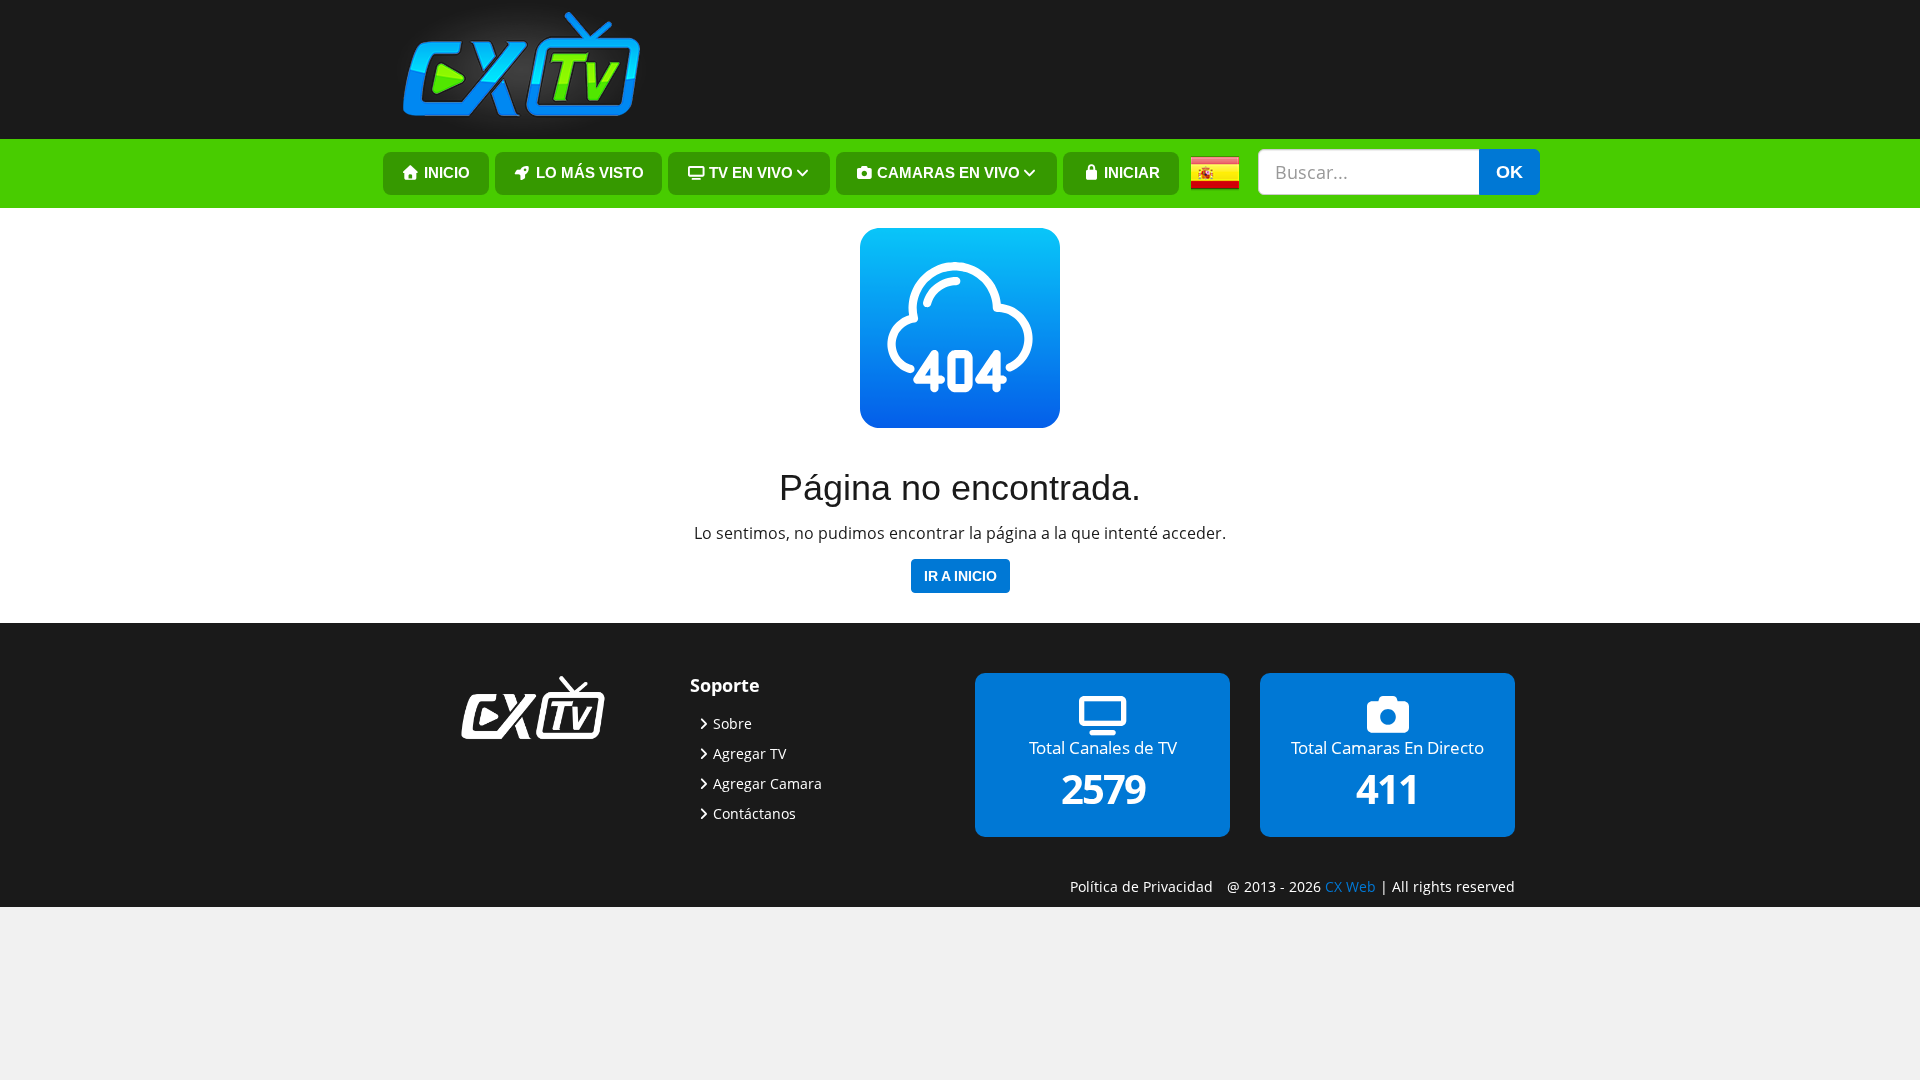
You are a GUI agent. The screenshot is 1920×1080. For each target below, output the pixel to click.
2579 (1103, 788)
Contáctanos (754, 813)
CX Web (1350, 886)
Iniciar (1130, 173)
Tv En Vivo (749, 173)
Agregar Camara (767, 783)
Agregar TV (749, 753)
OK (1509, 172)
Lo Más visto (588, 173)
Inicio (445, 173)
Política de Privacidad (1141, 886)
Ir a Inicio (960, 576)
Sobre (732, 723)
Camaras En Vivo (946, 173)
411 (1387, 788)
